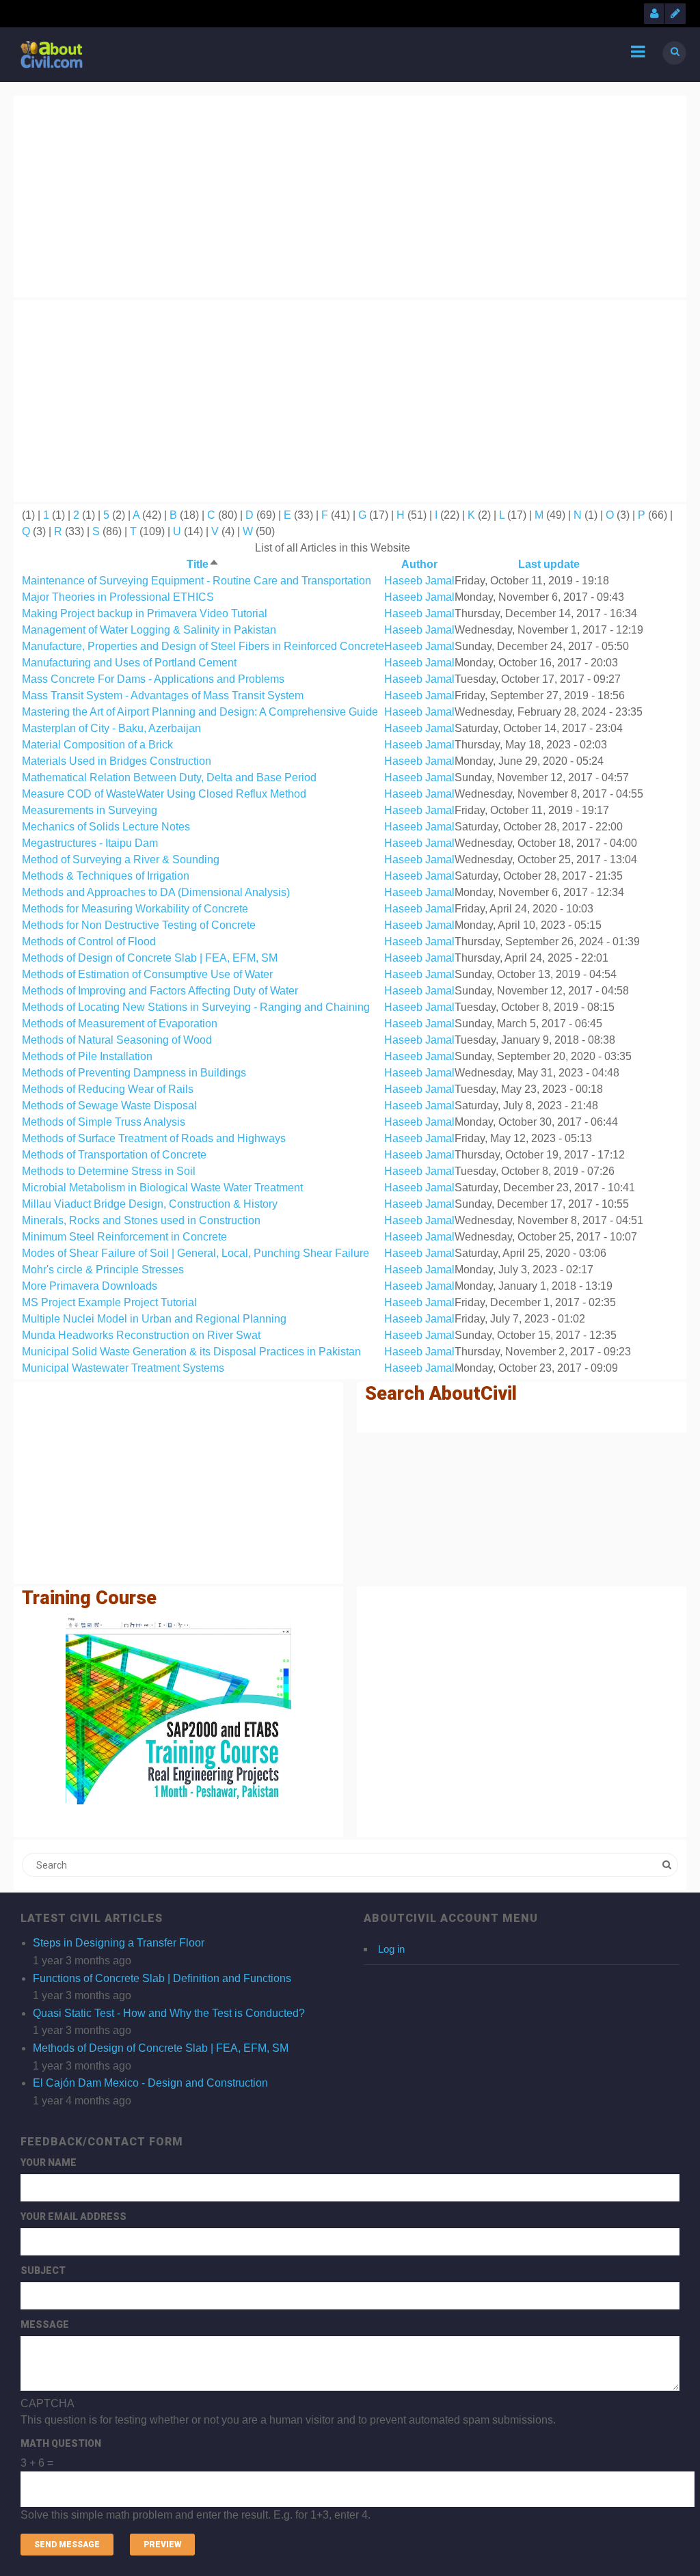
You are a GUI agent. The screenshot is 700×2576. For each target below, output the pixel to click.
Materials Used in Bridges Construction (117, 761)
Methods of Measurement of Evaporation (120, 1023)
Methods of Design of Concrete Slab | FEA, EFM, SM (150, 958)
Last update (549, 564)
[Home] (52, 54)
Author (419, 564)
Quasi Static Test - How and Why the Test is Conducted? (169, 2013)
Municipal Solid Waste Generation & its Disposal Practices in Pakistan (191, 1352)
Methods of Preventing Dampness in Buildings (134, 1073)
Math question (61, 2443)
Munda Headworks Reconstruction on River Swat (141, 1335)
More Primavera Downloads (90, 1286)
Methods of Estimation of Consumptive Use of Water (147, 974)
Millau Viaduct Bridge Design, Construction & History (150, 1204)
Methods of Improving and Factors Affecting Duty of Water (160, 991)
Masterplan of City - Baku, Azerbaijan (111, 728)
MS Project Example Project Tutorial (109, 1302)
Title (203, 564)
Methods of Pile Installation (87, 1056)
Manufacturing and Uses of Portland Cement (129, 663)
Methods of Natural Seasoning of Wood (117, 1040)
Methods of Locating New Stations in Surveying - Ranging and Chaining (196, 1007)
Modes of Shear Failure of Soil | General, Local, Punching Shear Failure (196, 1253)
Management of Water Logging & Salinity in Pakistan (149, 630)
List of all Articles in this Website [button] (333, 548)
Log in (391, 1949)
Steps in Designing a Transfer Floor (119, 1943)
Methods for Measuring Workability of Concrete (135, 909)
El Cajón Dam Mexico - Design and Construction (150, 2083)
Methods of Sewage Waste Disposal (109, 1106)
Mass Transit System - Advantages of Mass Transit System (163, 695)
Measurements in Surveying (90, 810)
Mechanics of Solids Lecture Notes (106, 827)
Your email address (73, 2216)
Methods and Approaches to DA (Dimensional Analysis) (156, 892)
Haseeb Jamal (419, 581)
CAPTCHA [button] (48, 2403)
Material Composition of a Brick (97, 745)
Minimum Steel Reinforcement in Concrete (124, 1237)
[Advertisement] (350, 194)
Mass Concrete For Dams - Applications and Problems (153, 679)
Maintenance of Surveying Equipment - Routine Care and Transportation (197, 581)
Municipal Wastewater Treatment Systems (123, 1368)
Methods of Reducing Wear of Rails (108, 1089)
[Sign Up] (675, 14)
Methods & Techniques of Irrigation (106, 876)
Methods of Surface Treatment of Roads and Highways (154, 1138)
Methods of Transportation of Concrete (114, 1155)
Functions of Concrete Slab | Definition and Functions (162, 1978)
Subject (43, 2270)
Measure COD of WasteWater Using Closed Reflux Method (164, 794)
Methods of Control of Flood (89, 941)
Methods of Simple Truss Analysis (104, 1122)
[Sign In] (654, 14)
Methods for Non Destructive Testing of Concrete (139, 925)
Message (45, 2324)
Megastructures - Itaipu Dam (90, 843)
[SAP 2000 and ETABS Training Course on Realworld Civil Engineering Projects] (178, 1711)
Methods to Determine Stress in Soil (109, 1171)
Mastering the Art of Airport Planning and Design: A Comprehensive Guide (200, 712)
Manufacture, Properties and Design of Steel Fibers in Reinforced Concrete (203, 646)
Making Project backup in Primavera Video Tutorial (145, 613)
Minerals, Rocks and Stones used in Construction (141, 1220)
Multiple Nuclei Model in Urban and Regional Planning (154, 1319)
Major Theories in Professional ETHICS (118, 597)
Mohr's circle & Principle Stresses (103, 1270)
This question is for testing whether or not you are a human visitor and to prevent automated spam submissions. (288, 2459)
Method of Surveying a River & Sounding (121, 859)
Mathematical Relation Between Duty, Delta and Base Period (169, 777)
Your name (49, 2163)
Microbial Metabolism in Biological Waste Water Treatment (162, 1188)
